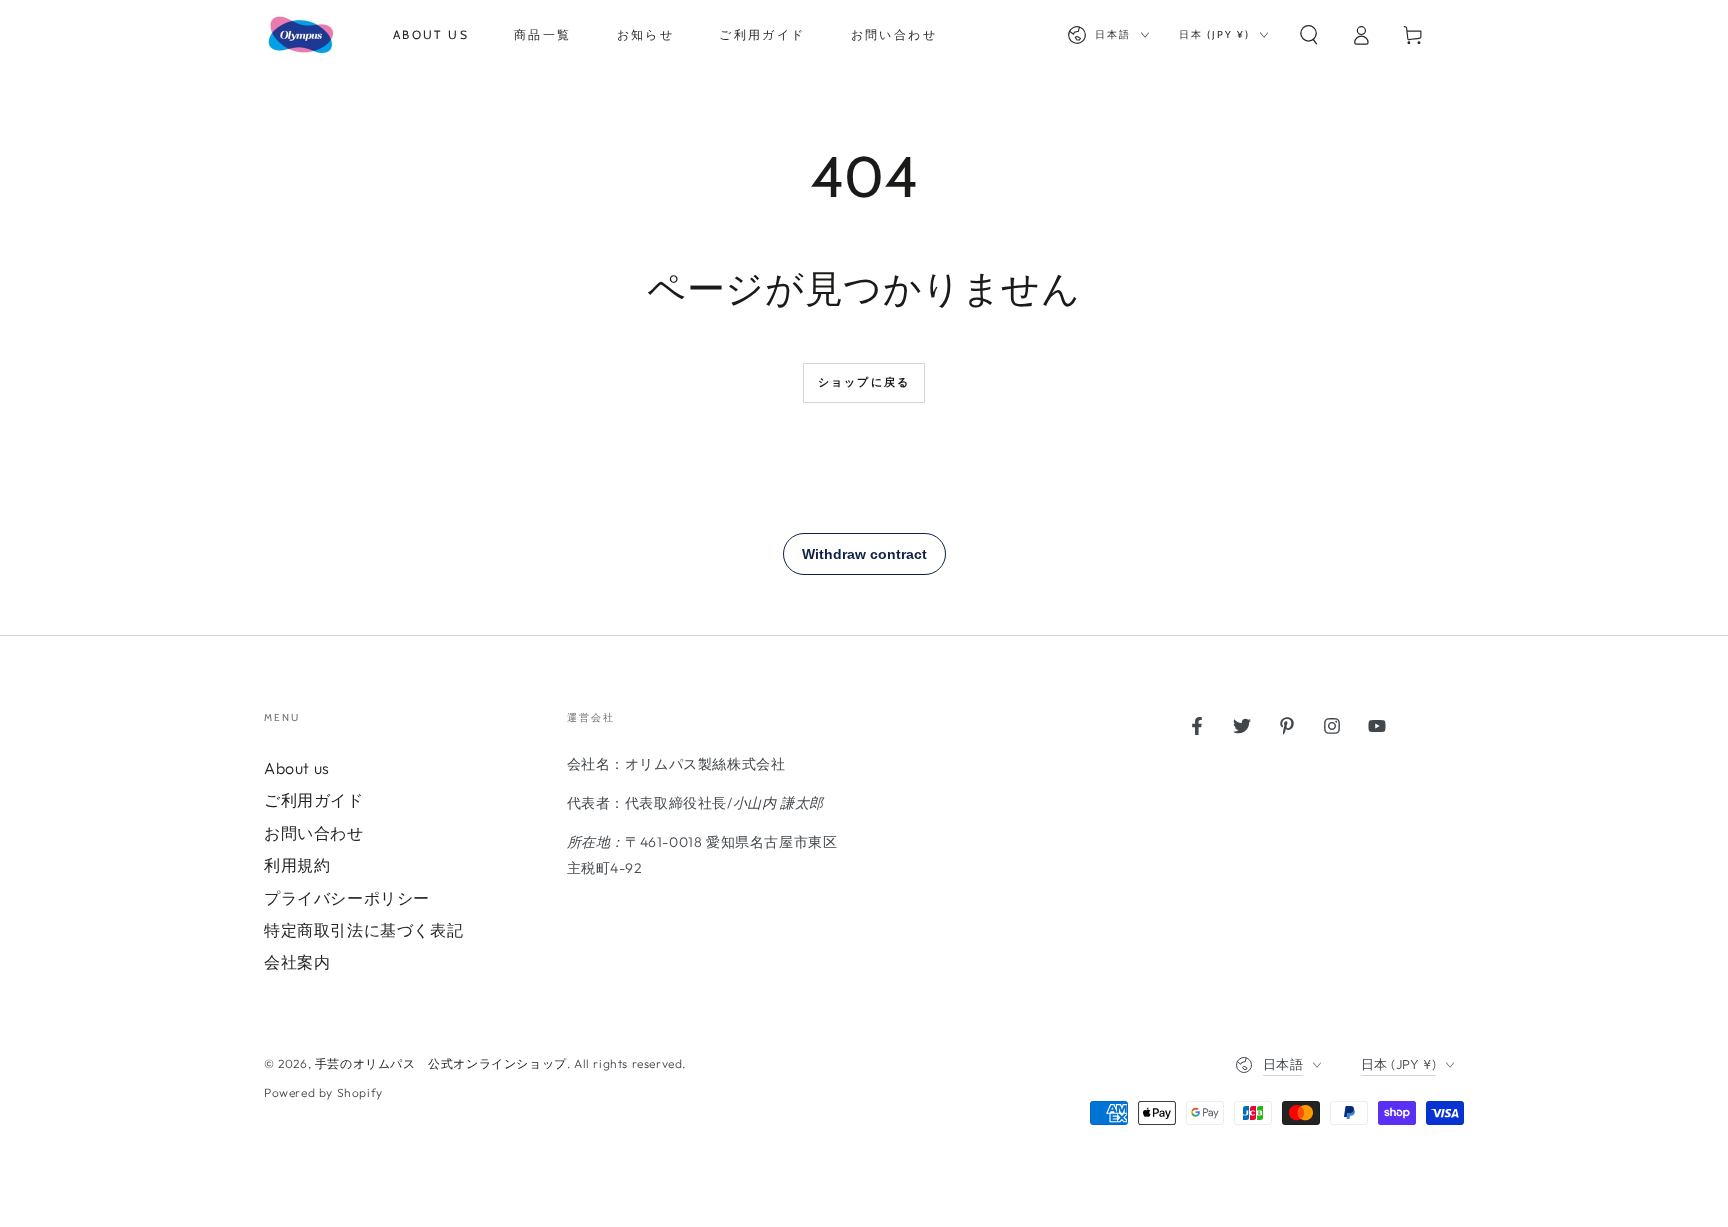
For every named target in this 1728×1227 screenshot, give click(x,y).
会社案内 (297, 962)
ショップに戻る (864, 382)
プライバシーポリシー (347, 898)
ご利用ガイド (314, 800)
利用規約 (297, 865)
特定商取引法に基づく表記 (363, 930)
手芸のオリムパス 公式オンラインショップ (441, 1063)
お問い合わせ (314, 833)
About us (297, 768)
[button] (1309, 35)
